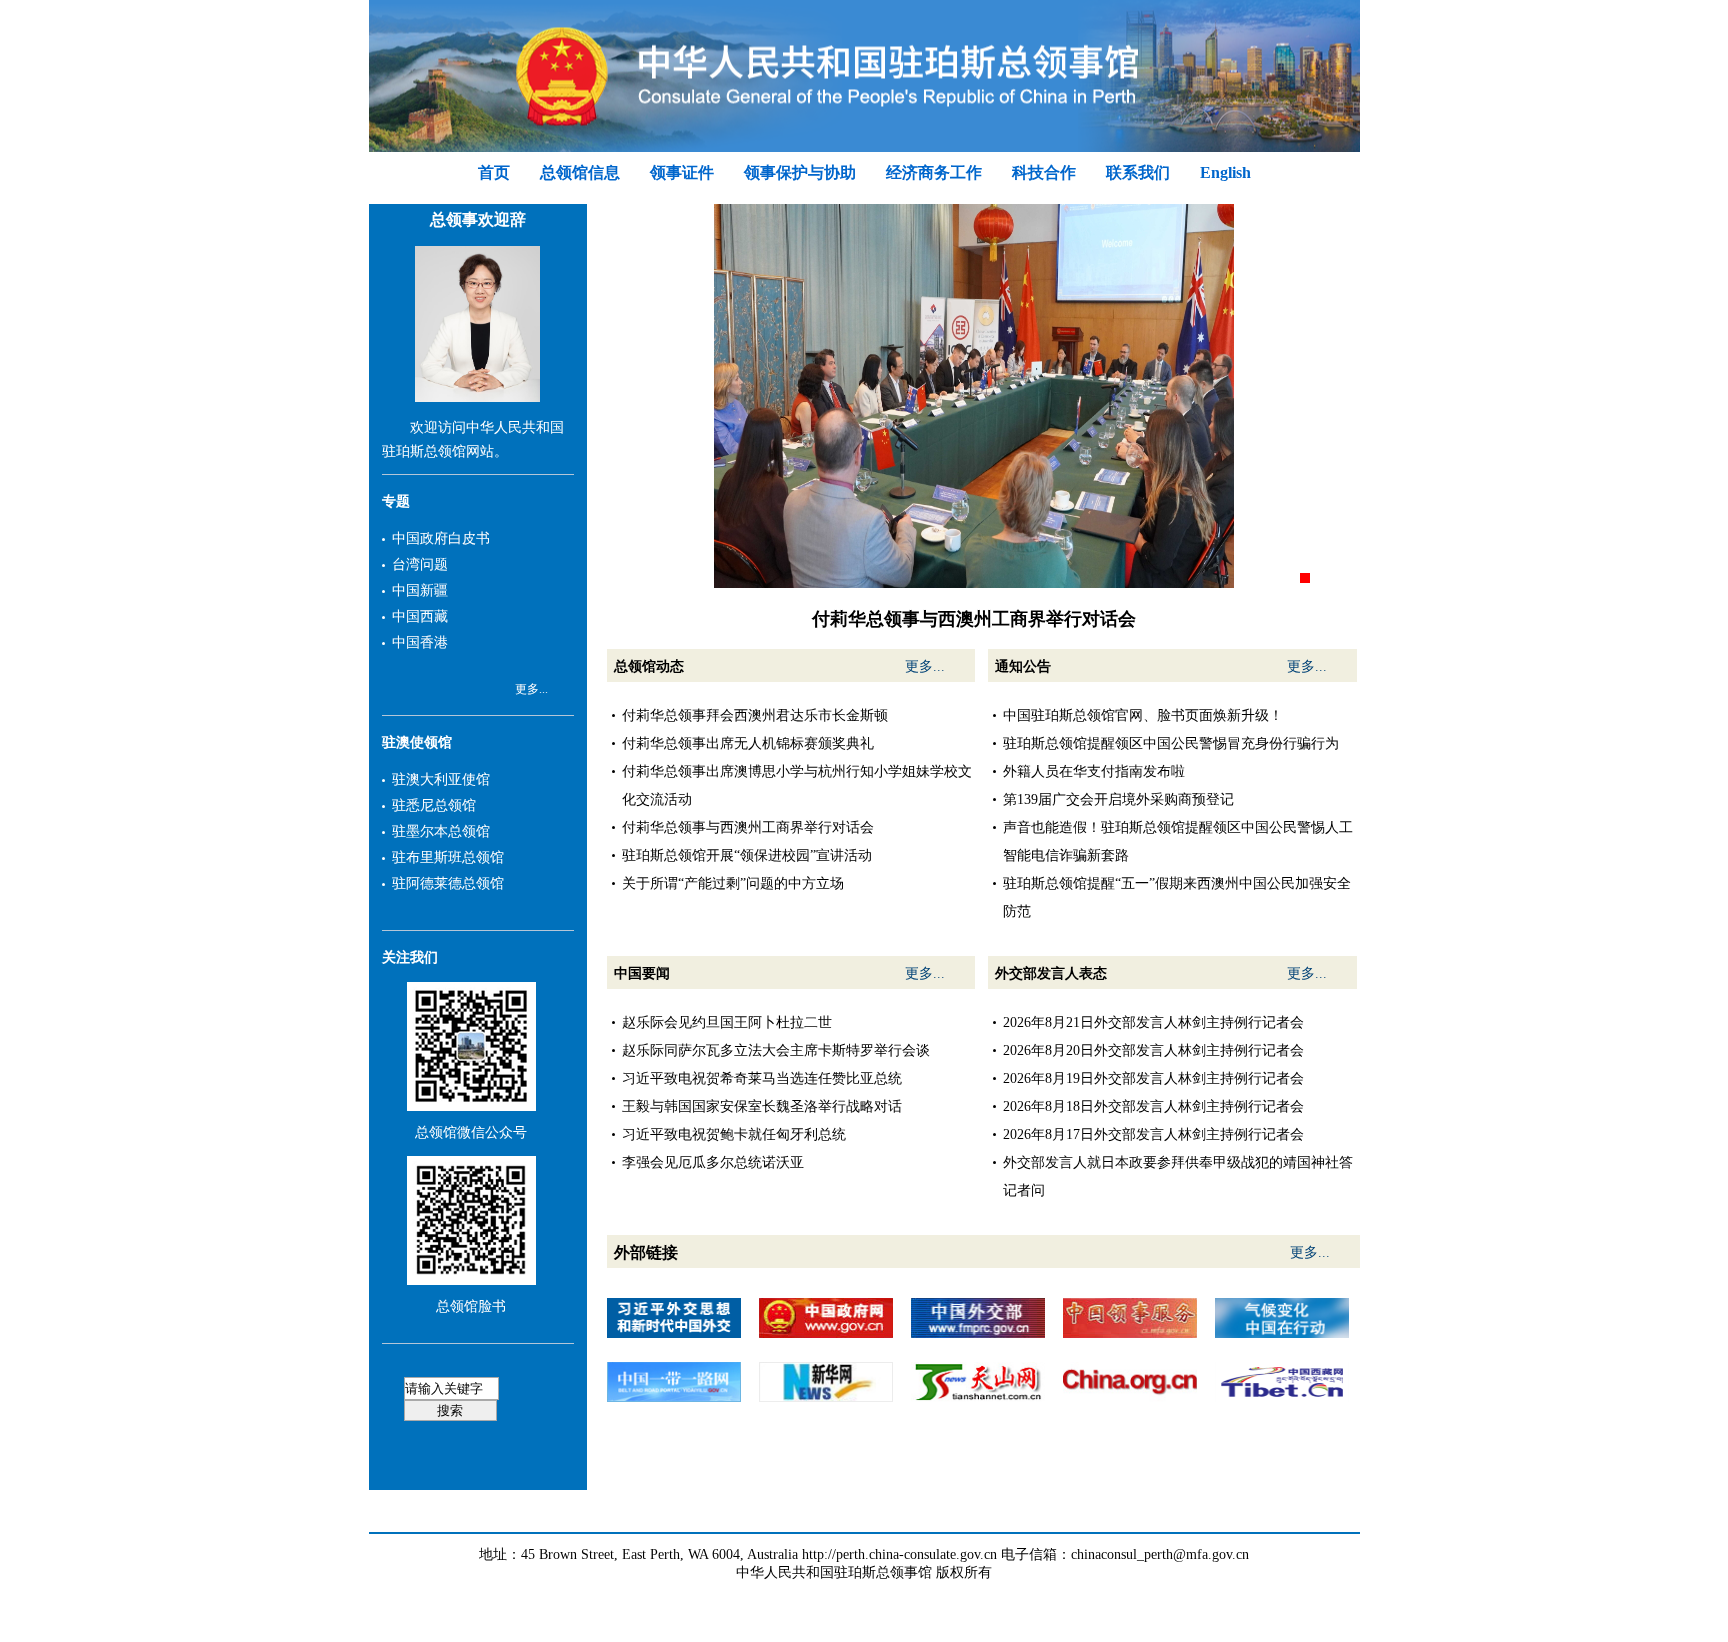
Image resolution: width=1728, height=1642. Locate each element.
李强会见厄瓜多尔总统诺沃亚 (713, 1162)
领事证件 (682, 172)
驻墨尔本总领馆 (441, 831)
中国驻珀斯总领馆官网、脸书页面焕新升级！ (1143, 715)
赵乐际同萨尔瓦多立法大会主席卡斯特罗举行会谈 (776, 1050)
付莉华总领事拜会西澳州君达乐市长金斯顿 (755, 715)
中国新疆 (420, 590)
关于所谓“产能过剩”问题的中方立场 (733, 883)
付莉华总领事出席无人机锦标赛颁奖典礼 (748, 743)
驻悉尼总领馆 (434, 805)
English (1225, 172)
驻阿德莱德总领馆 (448, 883)
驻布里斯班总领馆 (448, 857)
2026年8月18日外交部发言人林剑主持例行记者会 (1153, 1106)
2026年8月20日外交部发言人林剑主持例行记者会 (1153, 1050)
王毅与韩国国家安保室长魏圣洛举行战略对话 (762, 1106)
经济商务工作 (934, 172)
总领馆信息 (580, 172)
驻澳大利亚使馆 (441, 779)
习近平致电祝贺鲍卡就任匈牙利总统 (734, 1134)
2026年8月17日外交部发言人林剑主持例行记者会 (1153, 1134)
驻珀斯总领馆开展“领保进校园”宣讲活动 (747, 855)
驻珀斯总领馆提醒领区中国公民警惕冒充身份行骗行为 (1171, 743)
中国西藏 (420, 616)
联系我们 (1138, 172)
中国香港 (420, 642)
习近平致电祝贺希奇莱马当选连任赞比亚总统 (762, 1078)
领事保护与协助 (800, 172)
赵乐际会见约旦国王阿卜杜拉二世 (727, 1022)
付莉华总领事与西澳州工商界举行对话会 (748, 827)
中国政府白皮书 (441, 538)
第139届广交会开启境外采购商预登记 (1118, 799)
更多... (531, 689)
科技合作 (1044, 172)
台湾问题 (420, 564)
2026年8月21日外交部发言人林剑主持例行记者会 (1153, 1022)
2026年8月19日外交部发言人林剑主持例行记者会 (1153, 1078)
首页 (494, 172)
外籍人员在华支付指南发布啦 (1094, 771)
